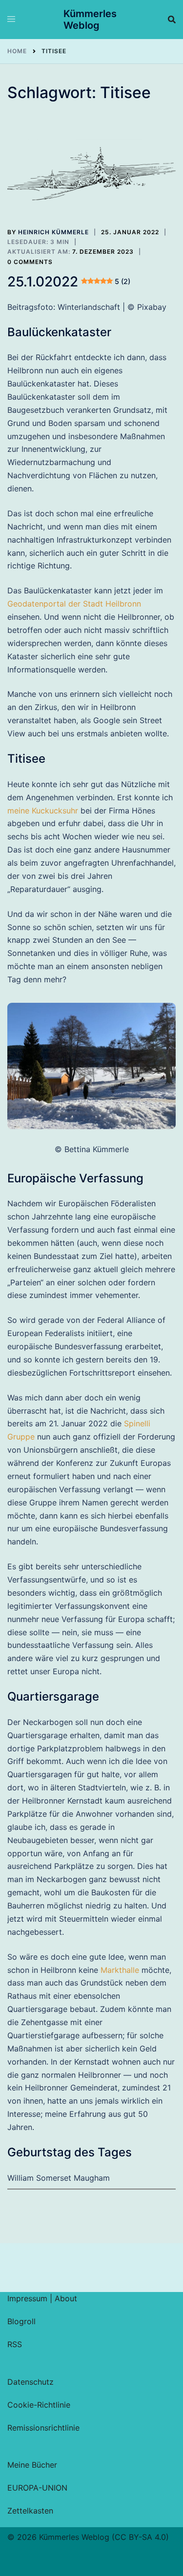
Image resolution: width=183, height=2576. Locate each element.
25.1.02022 (69, 282)
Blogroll (21, 2321)
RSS (15, 2344)
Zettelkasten (30, 2511)
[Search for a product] (172, 20)
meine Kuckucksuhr (43, 811)
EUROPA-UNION (37, 2488)
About (66, 2298)
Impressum (27, 2298)
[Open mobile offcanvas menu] (11, 20)
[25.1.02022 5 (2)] (91, 174)
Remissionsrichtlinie (43, 2428)
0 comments (30, 262)
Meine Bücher (32, 2465)
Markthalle (120, 1970)
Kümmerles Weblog (90, 20)
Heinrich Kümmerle (53, 232)
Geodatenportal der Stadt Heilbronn (74, 604)
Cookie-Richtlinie (39, 2405)
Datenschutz (30, 2382)
